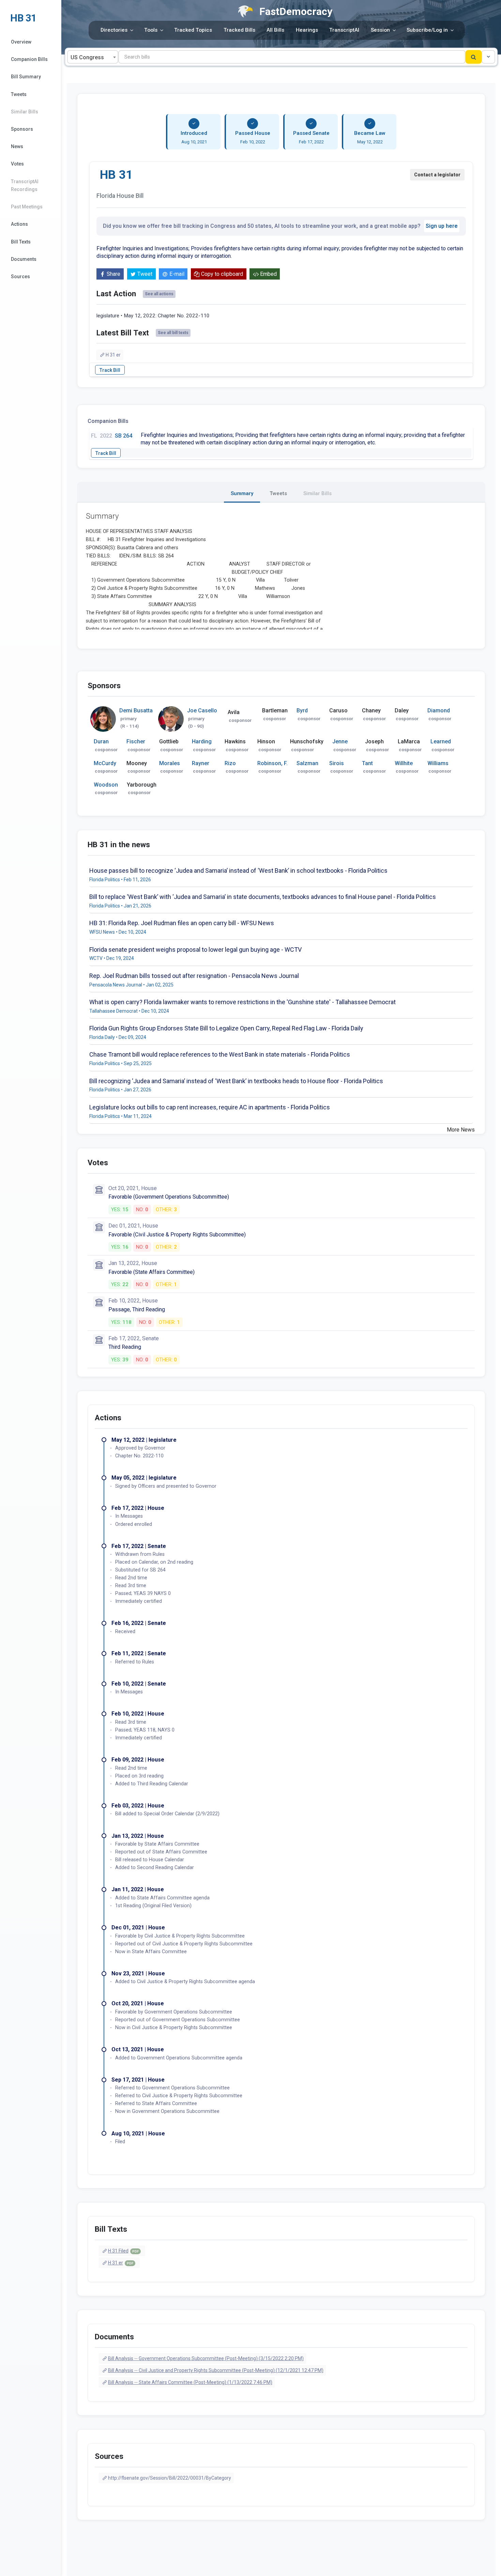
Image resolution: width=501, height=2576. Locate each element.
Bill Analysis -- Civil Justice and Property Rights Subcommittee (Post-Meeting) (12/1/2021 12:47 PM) (216, 2370)
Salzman (307, 763)
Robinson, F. (272, 763)
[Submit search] (474, 57)
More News (461, 1130)
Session (380, 30)
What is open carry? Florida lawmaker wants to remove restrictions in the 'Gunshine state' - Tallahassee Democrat (242, 1002)
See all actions (159, 294)
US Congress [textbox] (87, 57)
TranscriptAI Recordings (25, 185)
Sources (20, 276)
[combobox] (93, 57)
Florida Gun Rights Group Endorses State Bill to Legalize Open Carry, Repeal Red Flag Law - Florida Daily (226, 1028)
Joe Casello (202, 710)
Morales (170, 763)
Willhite (404, 763)
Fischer (136, 741)
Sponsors (22, 129)
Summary (242, 493)
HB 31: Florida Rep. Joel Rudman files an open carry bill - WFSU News (182, 923)
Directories (114, 30)
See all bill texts (173, 333)
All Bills (275, 30)
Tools (151, 30)
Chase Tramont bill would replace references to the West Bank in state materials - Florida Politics (220, 1054)
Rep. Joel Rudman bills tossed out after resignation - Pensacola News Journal (194, 976)
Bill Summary (26, 77)
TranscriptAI (344, 30)
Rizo (230, 763)
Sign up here (442, 226)
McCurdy (105, 763)
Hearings (307, 30)
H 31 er (113, 355)
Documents (24, 259)
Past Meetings (27, 207)
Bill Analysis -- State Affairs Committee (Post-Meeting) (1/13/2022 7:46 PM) (190, 2382)
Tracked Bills (239, 30)
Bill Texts (21, 242)
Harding (202, 741)
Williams (438, 763)
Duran (101, 741)
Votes (17, 164)
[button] (488, 57)
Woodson (106, 785)
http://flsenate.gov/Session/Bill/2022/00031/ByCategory (170, 2478)
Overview (21, 42)
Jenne (340, 741)
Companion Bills (29, 59)
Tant (367, 763)
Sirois (337, 763)
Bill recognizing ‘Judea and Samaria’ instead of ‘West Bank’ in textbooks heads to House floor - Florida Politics (236, 1081)
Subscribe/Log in (427, 30)
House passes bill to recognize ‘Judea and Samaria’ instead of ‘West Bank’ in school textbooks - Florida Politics (238, 871)
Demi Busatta (136, 710)
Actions (19, 224)
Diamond (439, 710)
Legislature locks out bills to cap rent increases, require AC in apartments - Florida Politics (210, 1107)
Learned (441, 741)
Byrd (302, 710)
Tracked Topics (193, 30)
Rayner (201, 763)
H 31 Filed (123, 2251)
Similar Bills (25, 112)
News (17, 146)
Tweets (19, 94)
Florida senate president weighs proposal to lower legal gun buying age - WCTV (195, 950)
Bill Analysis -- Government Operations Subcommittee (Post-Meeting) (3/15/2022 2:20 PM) (206, 2358)
